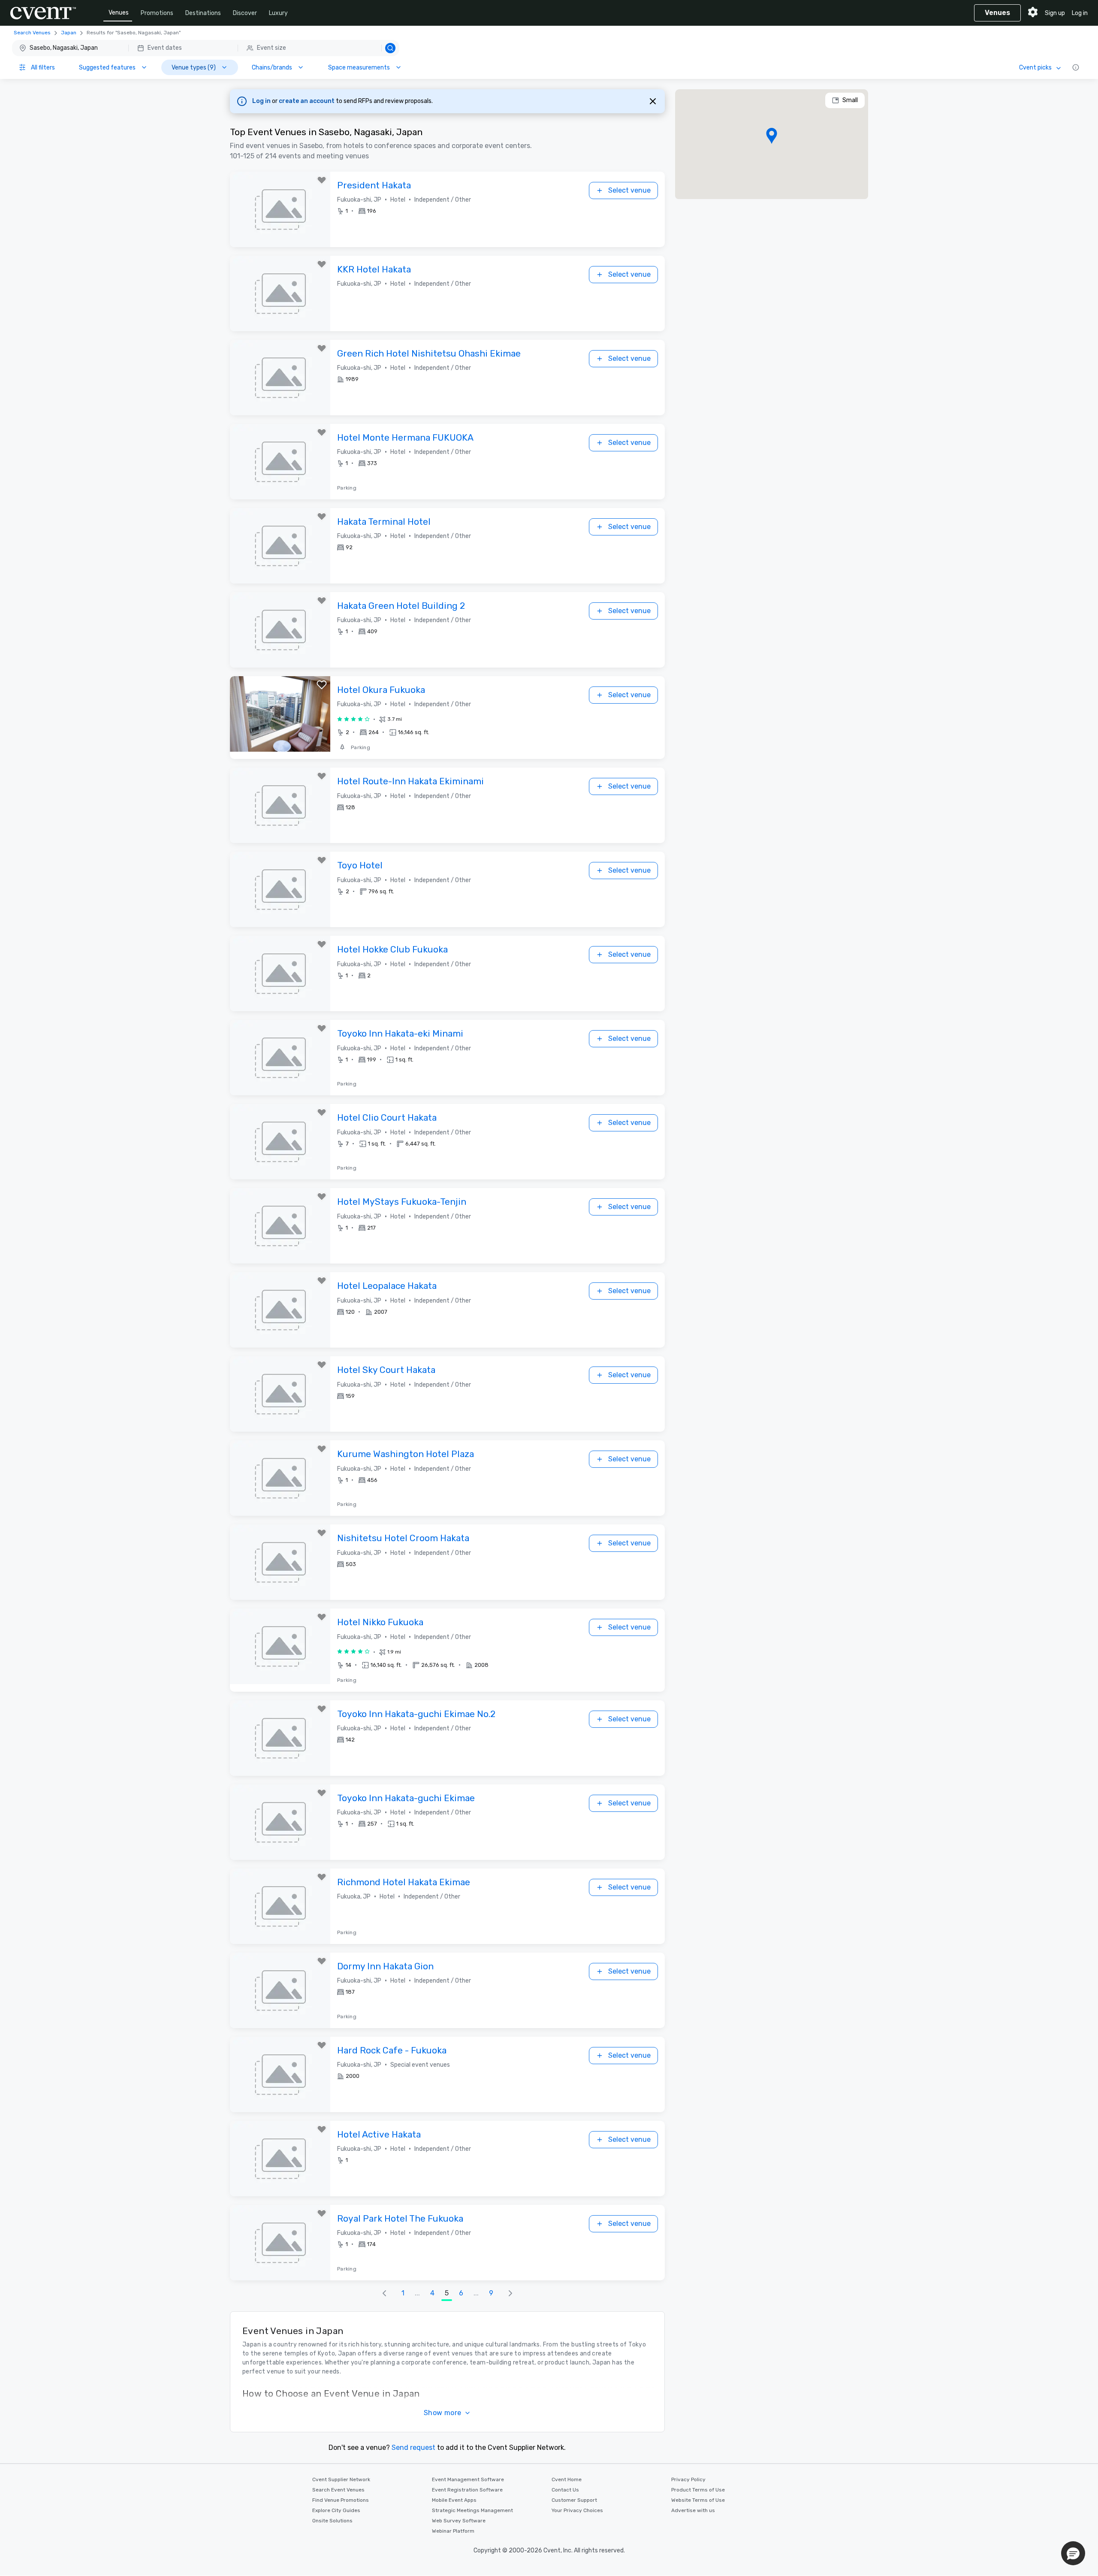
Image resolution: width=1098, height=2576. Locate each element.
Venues (119, 13)
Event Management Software (468, 2479)
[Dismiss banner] (653, 101)
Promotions (157, 13)
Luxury (278, 13)
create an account (307, 101)
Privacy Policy (688, 2479)
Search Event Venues (338, 2490)
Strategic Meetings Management (472, 2510)
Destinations (203, 13)
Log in (1080, 13)
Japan (69, 33)
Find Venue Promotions (341, 2500)
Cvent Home (567, 2479)
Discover (245, 13)
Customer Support (574, 2500)
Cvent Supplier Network (341, 2479)
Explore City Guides (336, 2510)
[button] (206, 48)
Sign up (1055, 13)
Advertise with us (693, 2510)
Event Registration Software (467, 2490)
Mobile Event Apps (454, 2500)
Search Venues (32, 33)
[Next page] (510, 2293)
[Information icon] (1076, 67)
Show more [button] (443, 2413)
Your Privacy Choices (577, 2510)
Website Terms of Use (698, 2500)
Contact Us (565, 2490)
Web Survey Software (459, 2521)
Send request (413, 2448)
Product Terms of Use (698, 2490)
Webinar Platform (453, 2531)
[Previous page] (384, 2293)
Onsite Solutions (332, 2521)
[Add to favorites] (322, 180)
